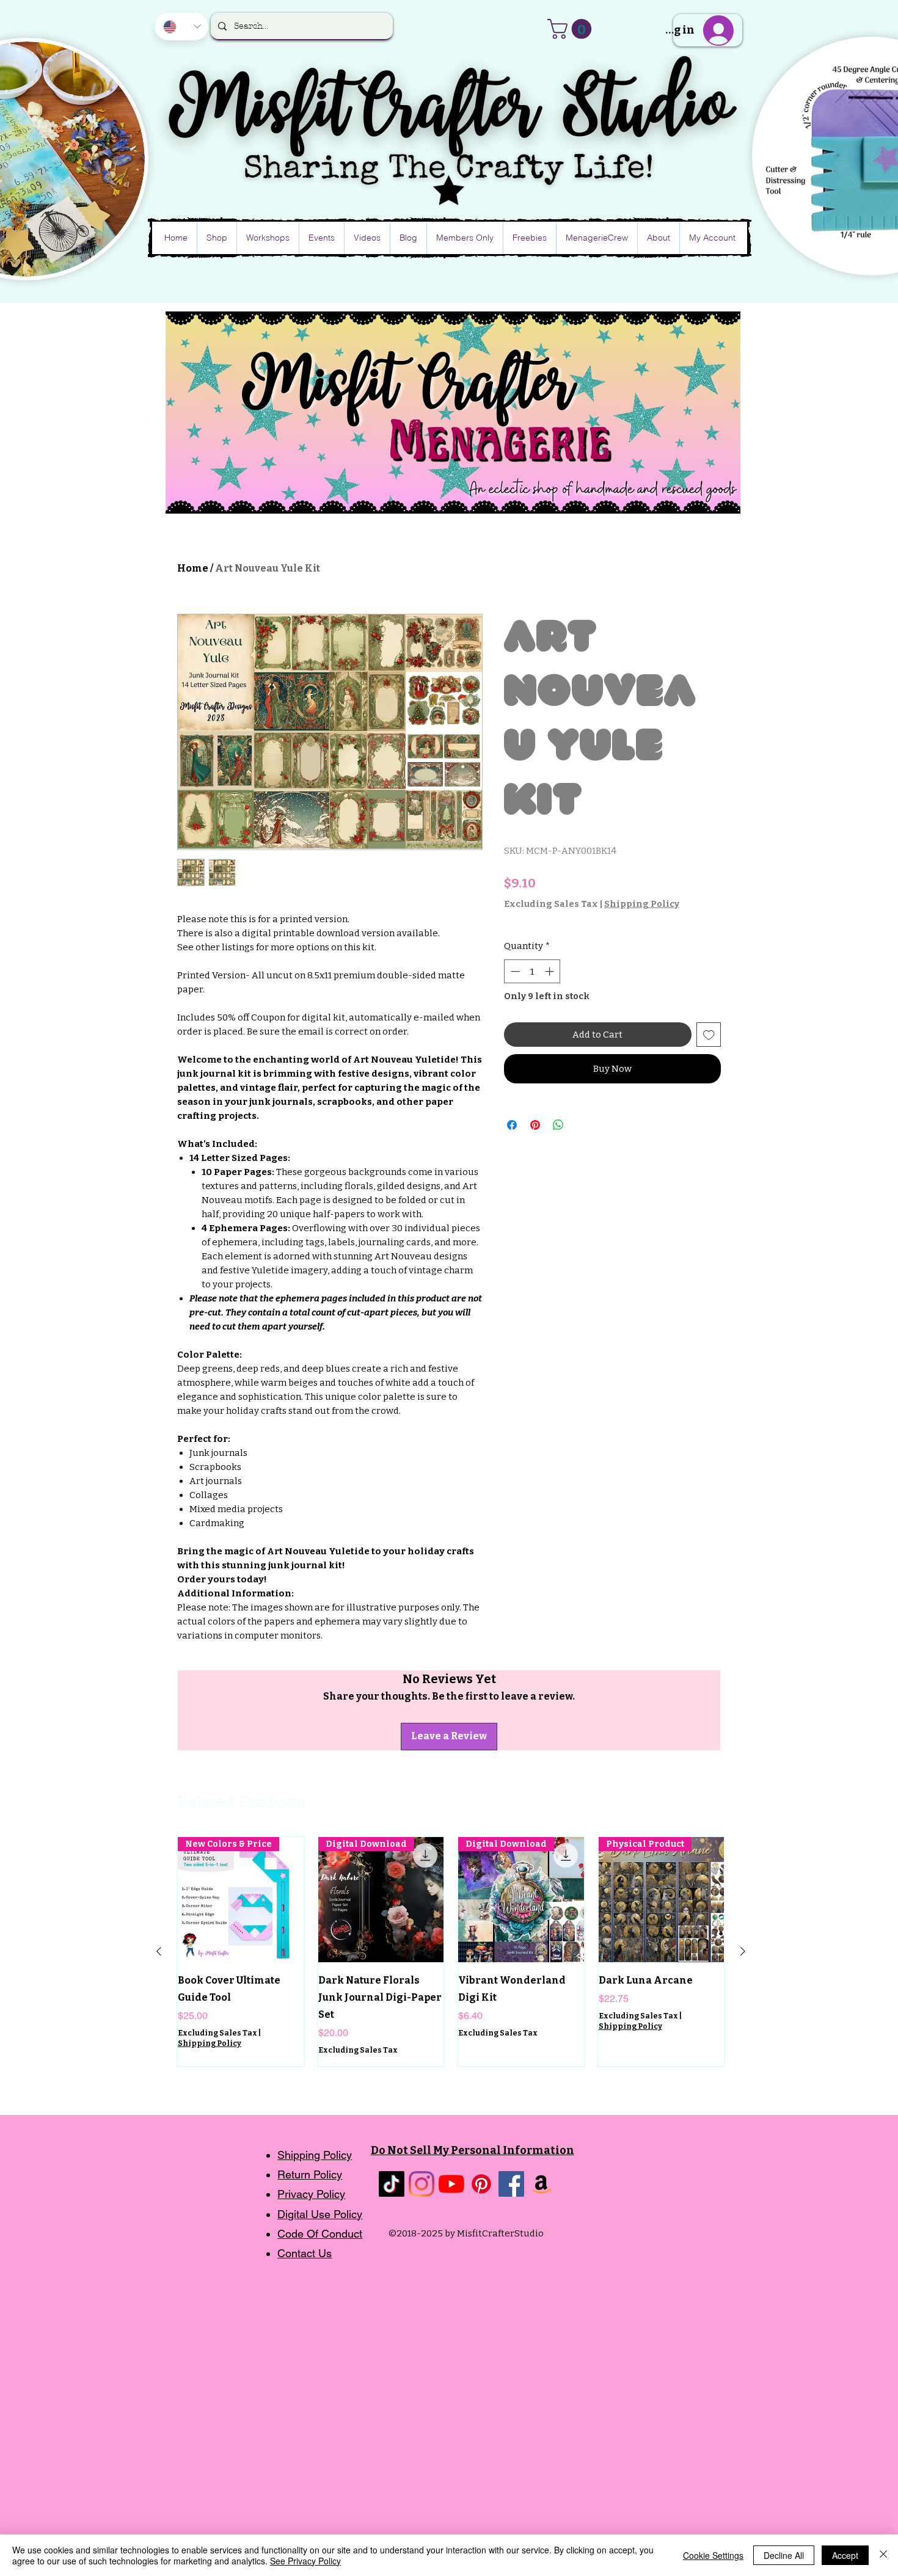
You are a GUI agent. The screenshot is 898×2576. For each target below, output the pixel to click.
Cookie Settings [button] (713, 2555)
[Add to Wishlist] (709, 1035)
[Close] (883, 2555)
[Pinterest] (481, 2184)
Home (193, 568)
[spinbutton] (532, 971)
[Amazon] (541, 2184)
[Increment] (551, 971)
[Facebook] (511, 2184)
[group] (451, 1952)
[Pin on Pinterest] (535, 1125)
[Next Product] (743, 1951)
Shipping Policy (642, 904)
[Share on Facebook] (512, 1125)
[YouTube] (451, 2184)
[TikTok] (392, 2184)
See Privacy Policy (305, 2561)
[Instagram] (422, 2184)
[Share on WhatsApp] (558, 1125)
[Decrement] (514, 971)
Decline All (784, 2555)
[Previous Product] (159, 1951)
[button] (572, 29)
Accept (845, 2555)
